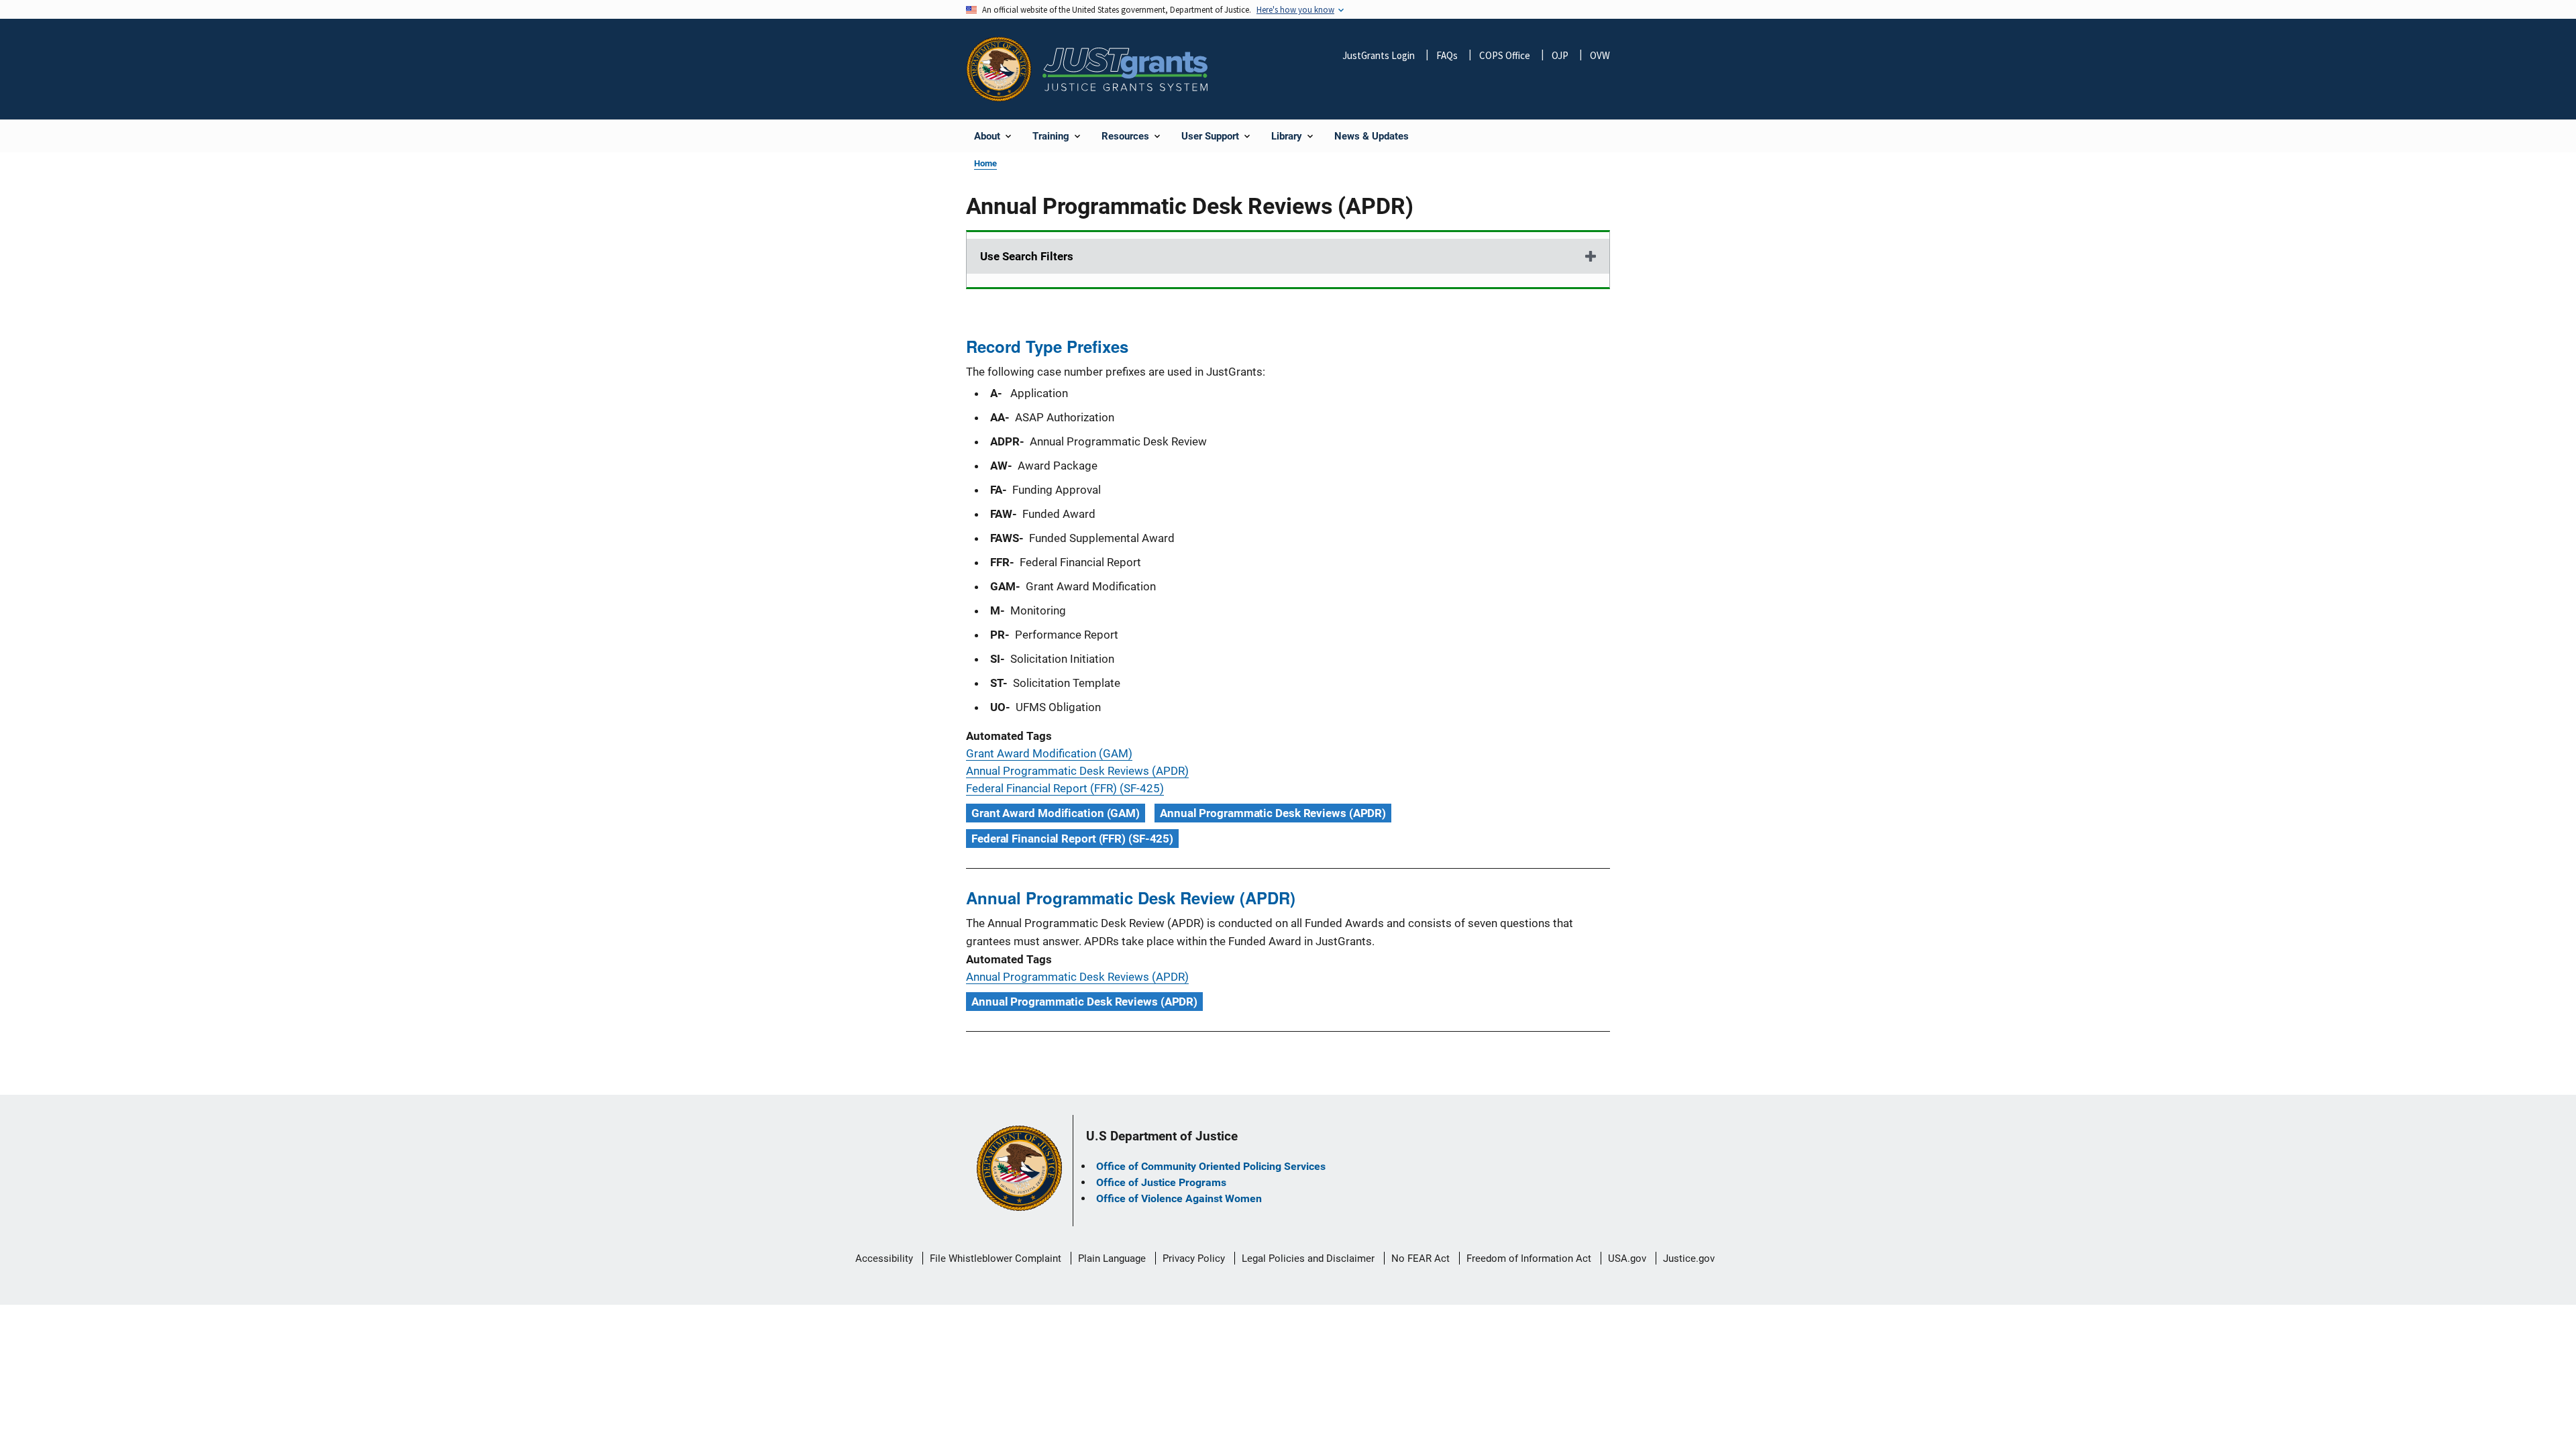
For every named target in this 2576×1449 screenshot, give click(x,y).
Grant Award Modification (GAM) (1049, 753)
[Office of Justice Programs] (999, 69)
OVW (1600, 55)
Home (985, 163)
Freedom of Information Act (1529, 1258)
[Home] (1125, 69)
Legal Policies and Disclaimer (1308, 1258)
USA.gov (1627, 1258)
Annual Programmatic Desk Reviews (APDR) (1077, 771)
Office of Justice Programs (1161, 1182)
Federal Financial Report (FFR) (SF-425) (1065, 788)
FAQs (1447, 55)
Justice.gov (1689, 1258)
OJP (1560, 55)
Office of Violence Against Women (1179, 1198)
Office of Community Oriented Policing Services (1211, 1166)
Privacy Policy (1194, 1258)
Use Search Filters (1027, 256)
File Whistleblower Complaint (996, 1258)
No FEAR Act (1420, 1258)
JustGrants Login (1379, 55)
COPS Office (1505, 55)
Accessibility (884, 1258)
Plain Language (1112, 1258)
